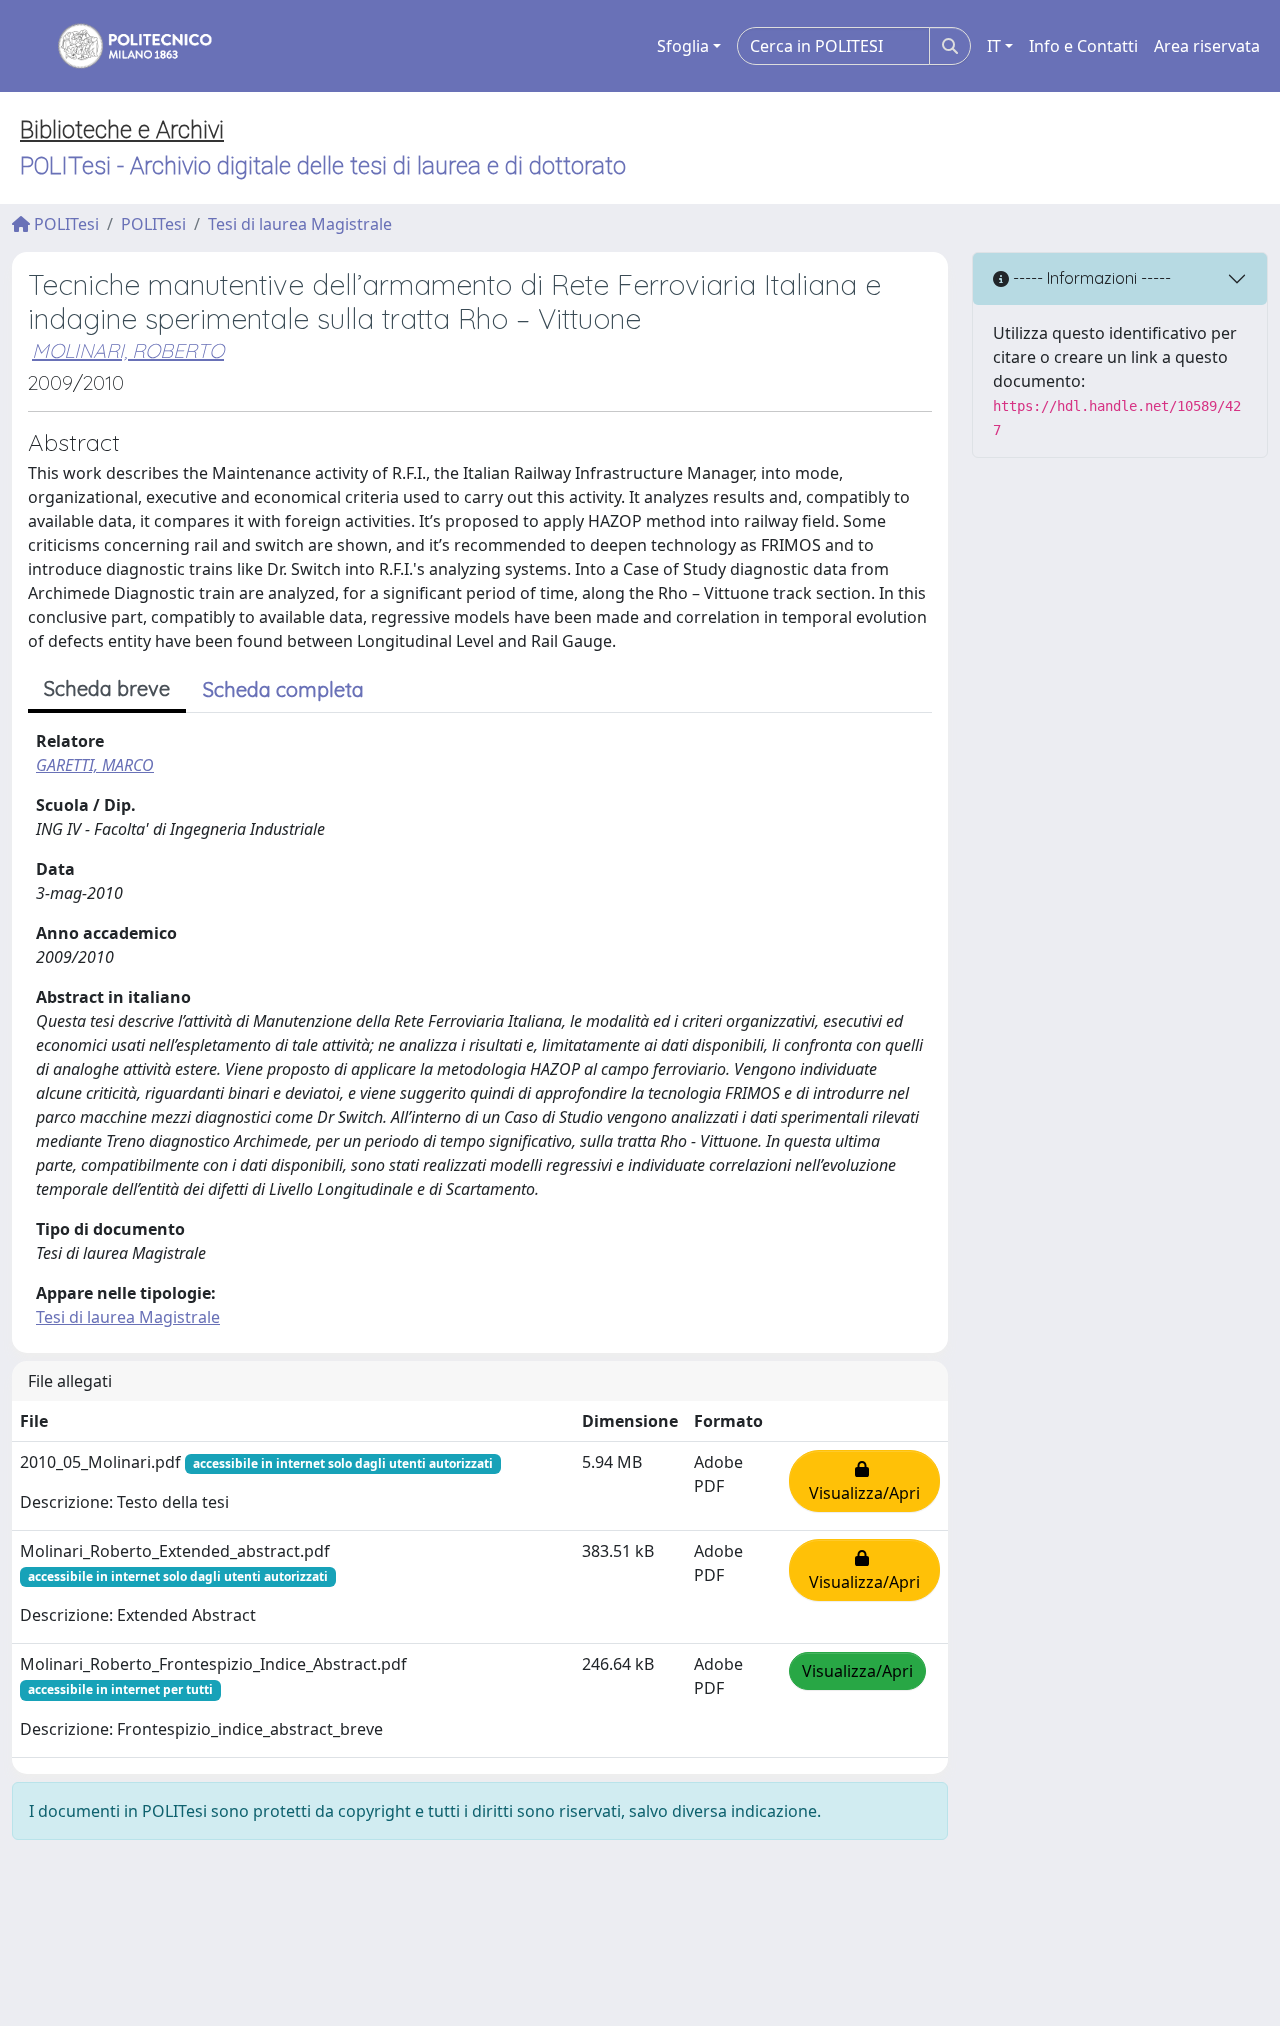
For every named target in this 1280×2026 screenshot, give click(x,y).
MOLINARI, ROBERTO (128, 350)
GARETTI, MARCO (95, 765)
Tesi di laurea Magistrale (300, 224)
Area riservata (1207, 46)
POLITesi (64, 224)
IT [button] (994, 46)
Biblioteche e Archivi (122, 130)
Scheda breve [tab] (107, 688)
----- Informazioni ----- (1090, 278)
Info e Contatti (1083, 46)
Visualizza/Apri (864, 1481)
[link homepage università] (122, 46)
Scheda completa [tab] (283, 689)
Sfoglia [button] (683, 46)
